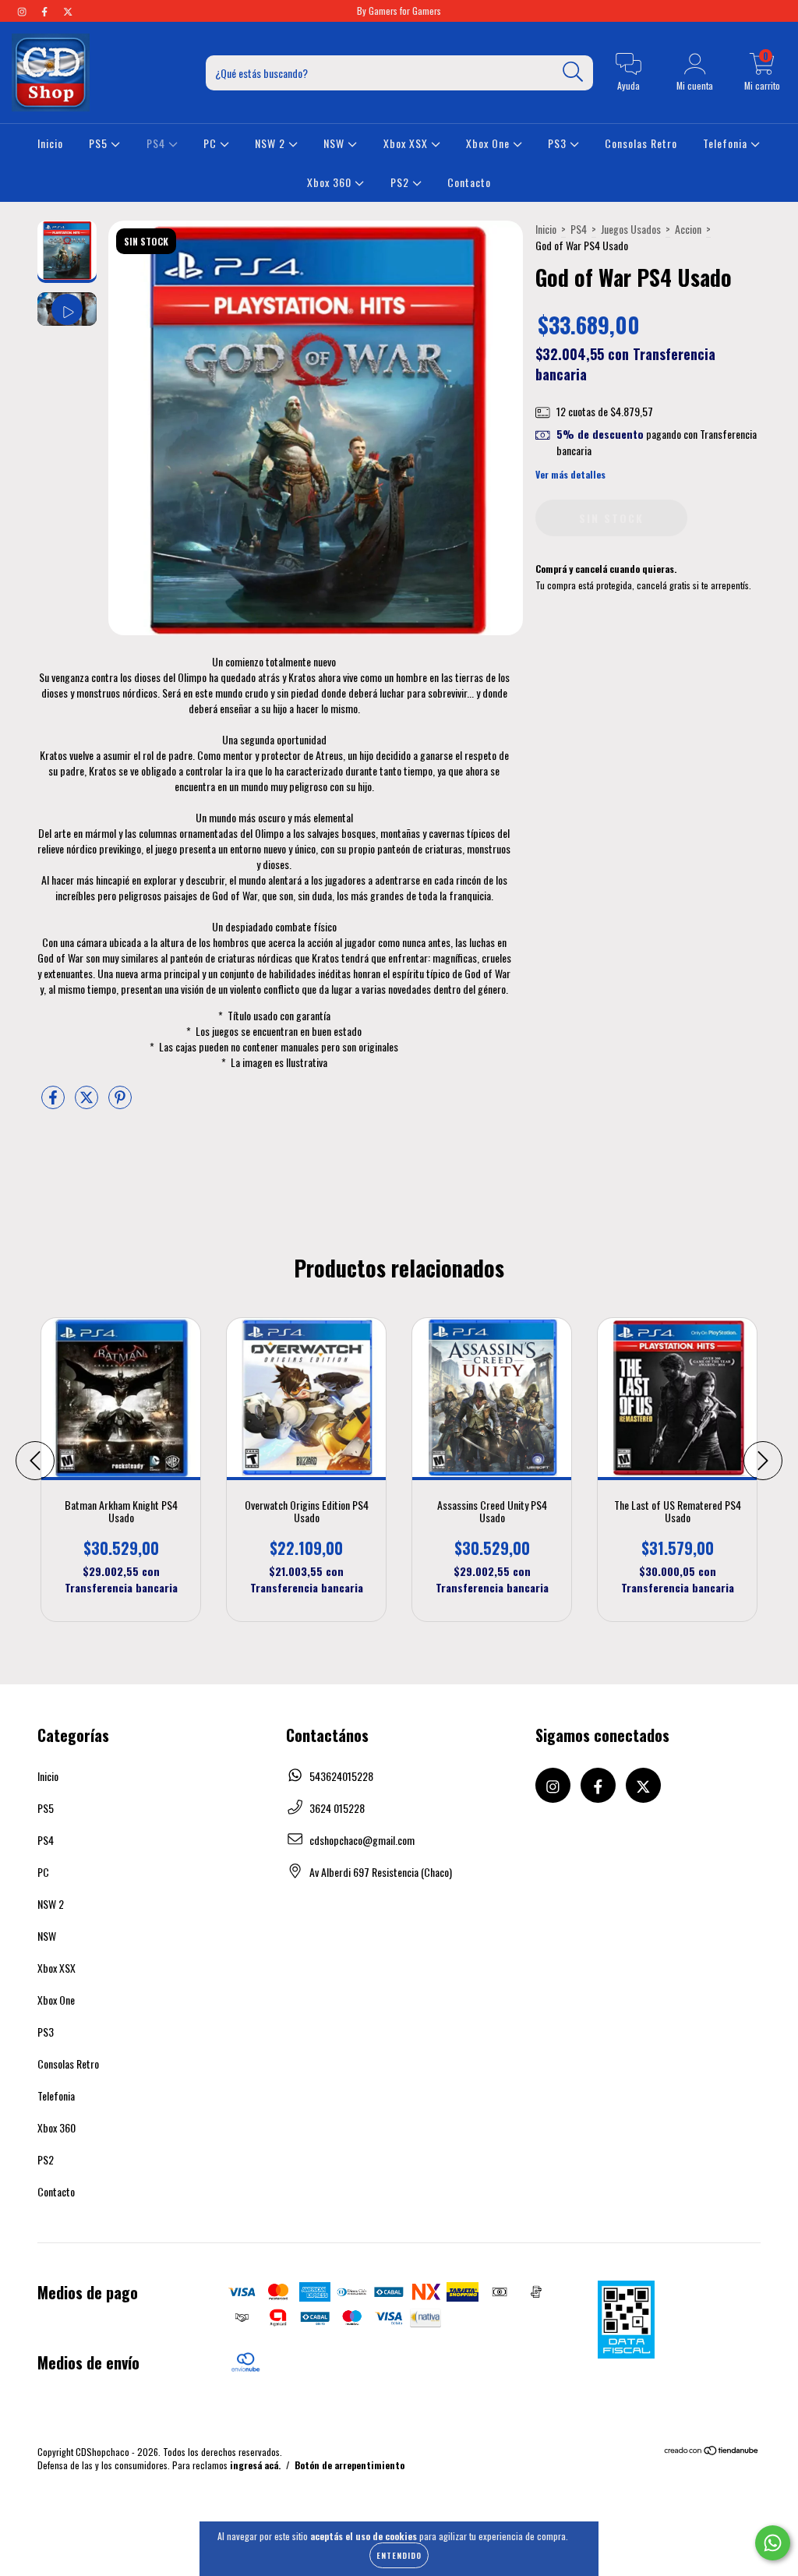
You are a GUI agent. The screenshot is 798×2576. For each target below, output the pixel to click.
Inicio (50, 143)
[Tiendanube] (712, 2452)
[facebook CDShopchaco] (46, 11)
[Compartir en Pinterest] (120, 1102)
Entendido (399, 2555)
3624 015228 (337, 1808)
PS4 (157, 143)
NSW (335, 143)
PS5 (100, 143)
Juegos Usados (631, 229)
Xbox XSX (407, 143)
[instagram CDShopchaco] (23, 11)
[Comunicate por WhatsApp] (773, 2543)
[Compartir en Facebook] (54, 1102)
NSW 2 (272, 143)
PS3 (559, 143)
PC (212, 143)
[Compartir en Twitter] (88, 1102)
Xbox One (489, 143)
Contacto (469, 182)
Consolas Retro (641, 143)
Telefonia (727, 143)
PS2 (401, 182)
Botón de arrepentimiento (350, 2465)
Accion (688, 229)
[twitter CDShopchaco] (68, 11)
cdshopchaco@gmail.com (362, 1840)
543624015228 (341, 1776)
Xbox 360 (331, 182)
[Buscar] (573, 72)
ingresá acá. (255, 2465)
